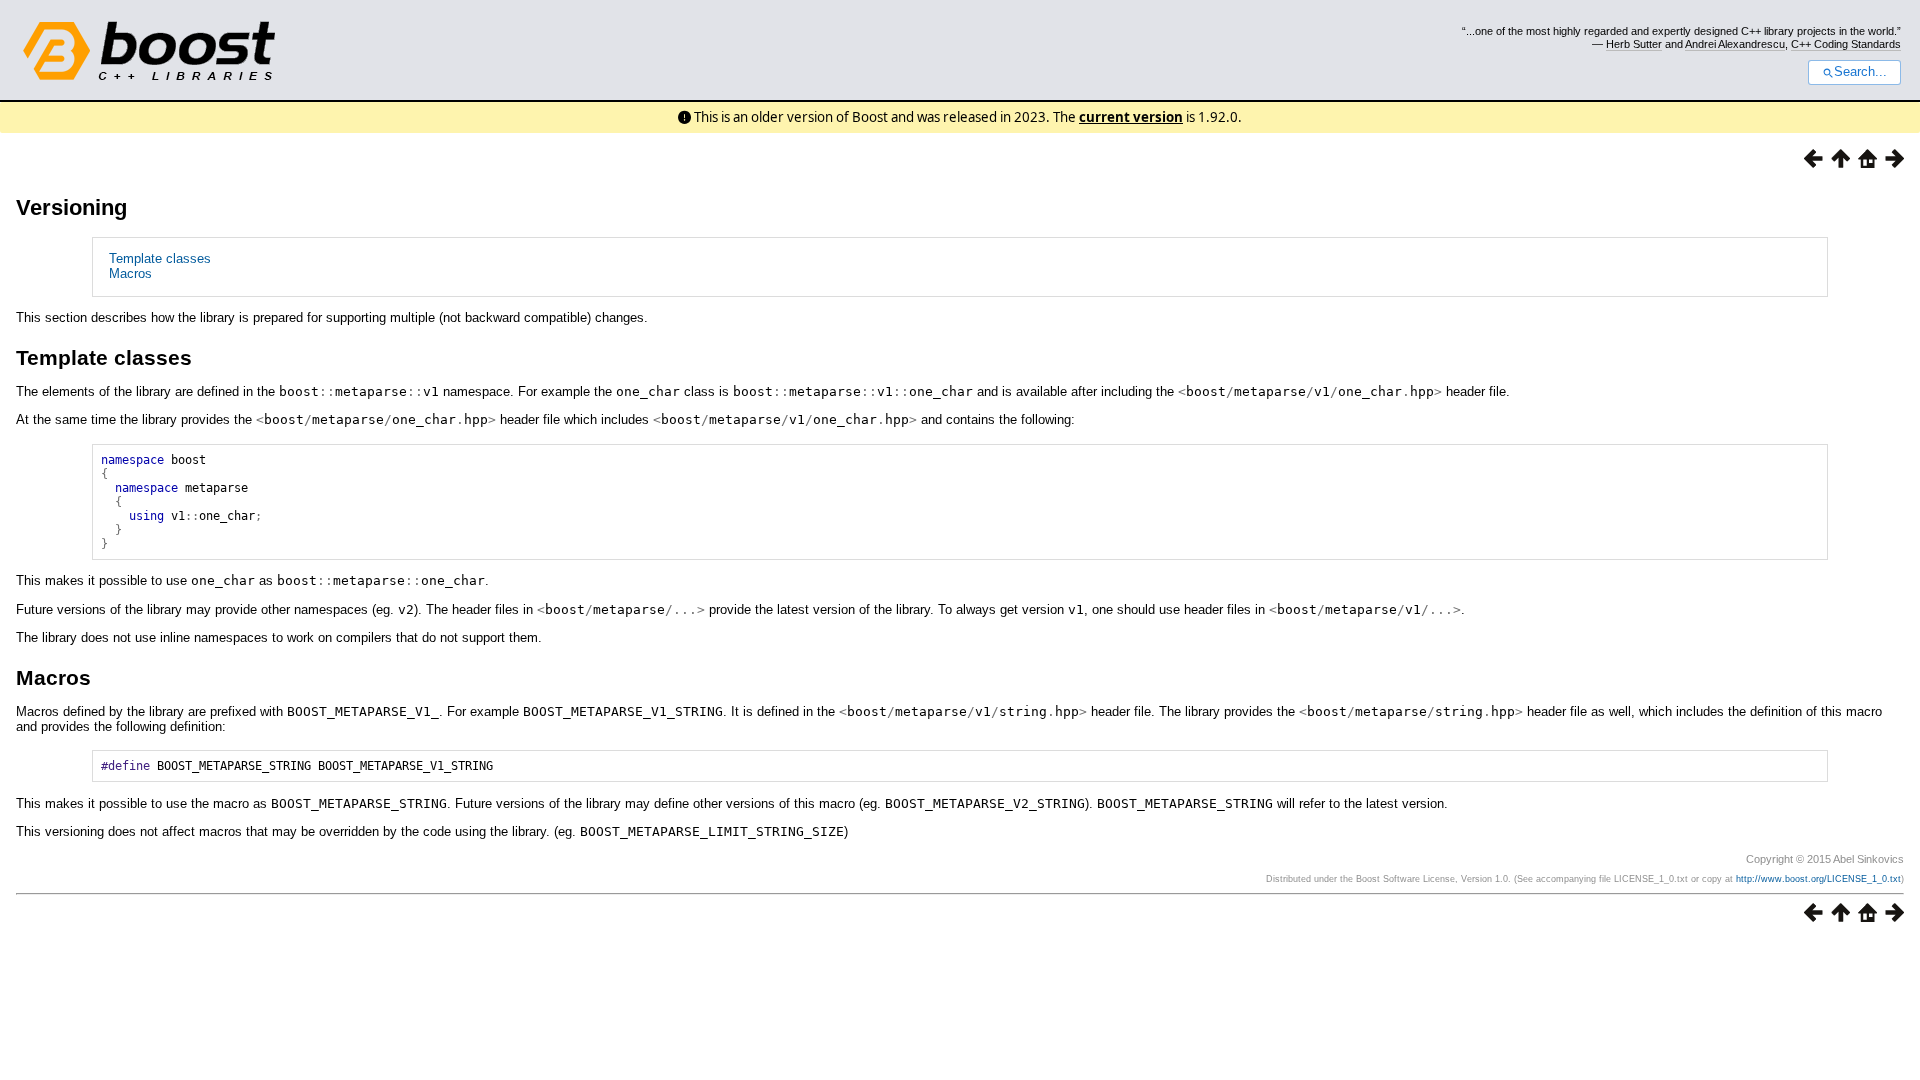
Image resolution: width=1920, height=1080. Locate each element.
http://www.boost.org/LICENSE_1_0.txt (1818, 879)
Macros (130, 273)
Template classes (160, 258)
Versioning (71, 207)
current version (1131, 117)
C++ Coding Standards (1846, 44)
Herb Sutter (1634, 44)
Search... (1860, 72)
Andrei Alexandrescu (1735, 44)
